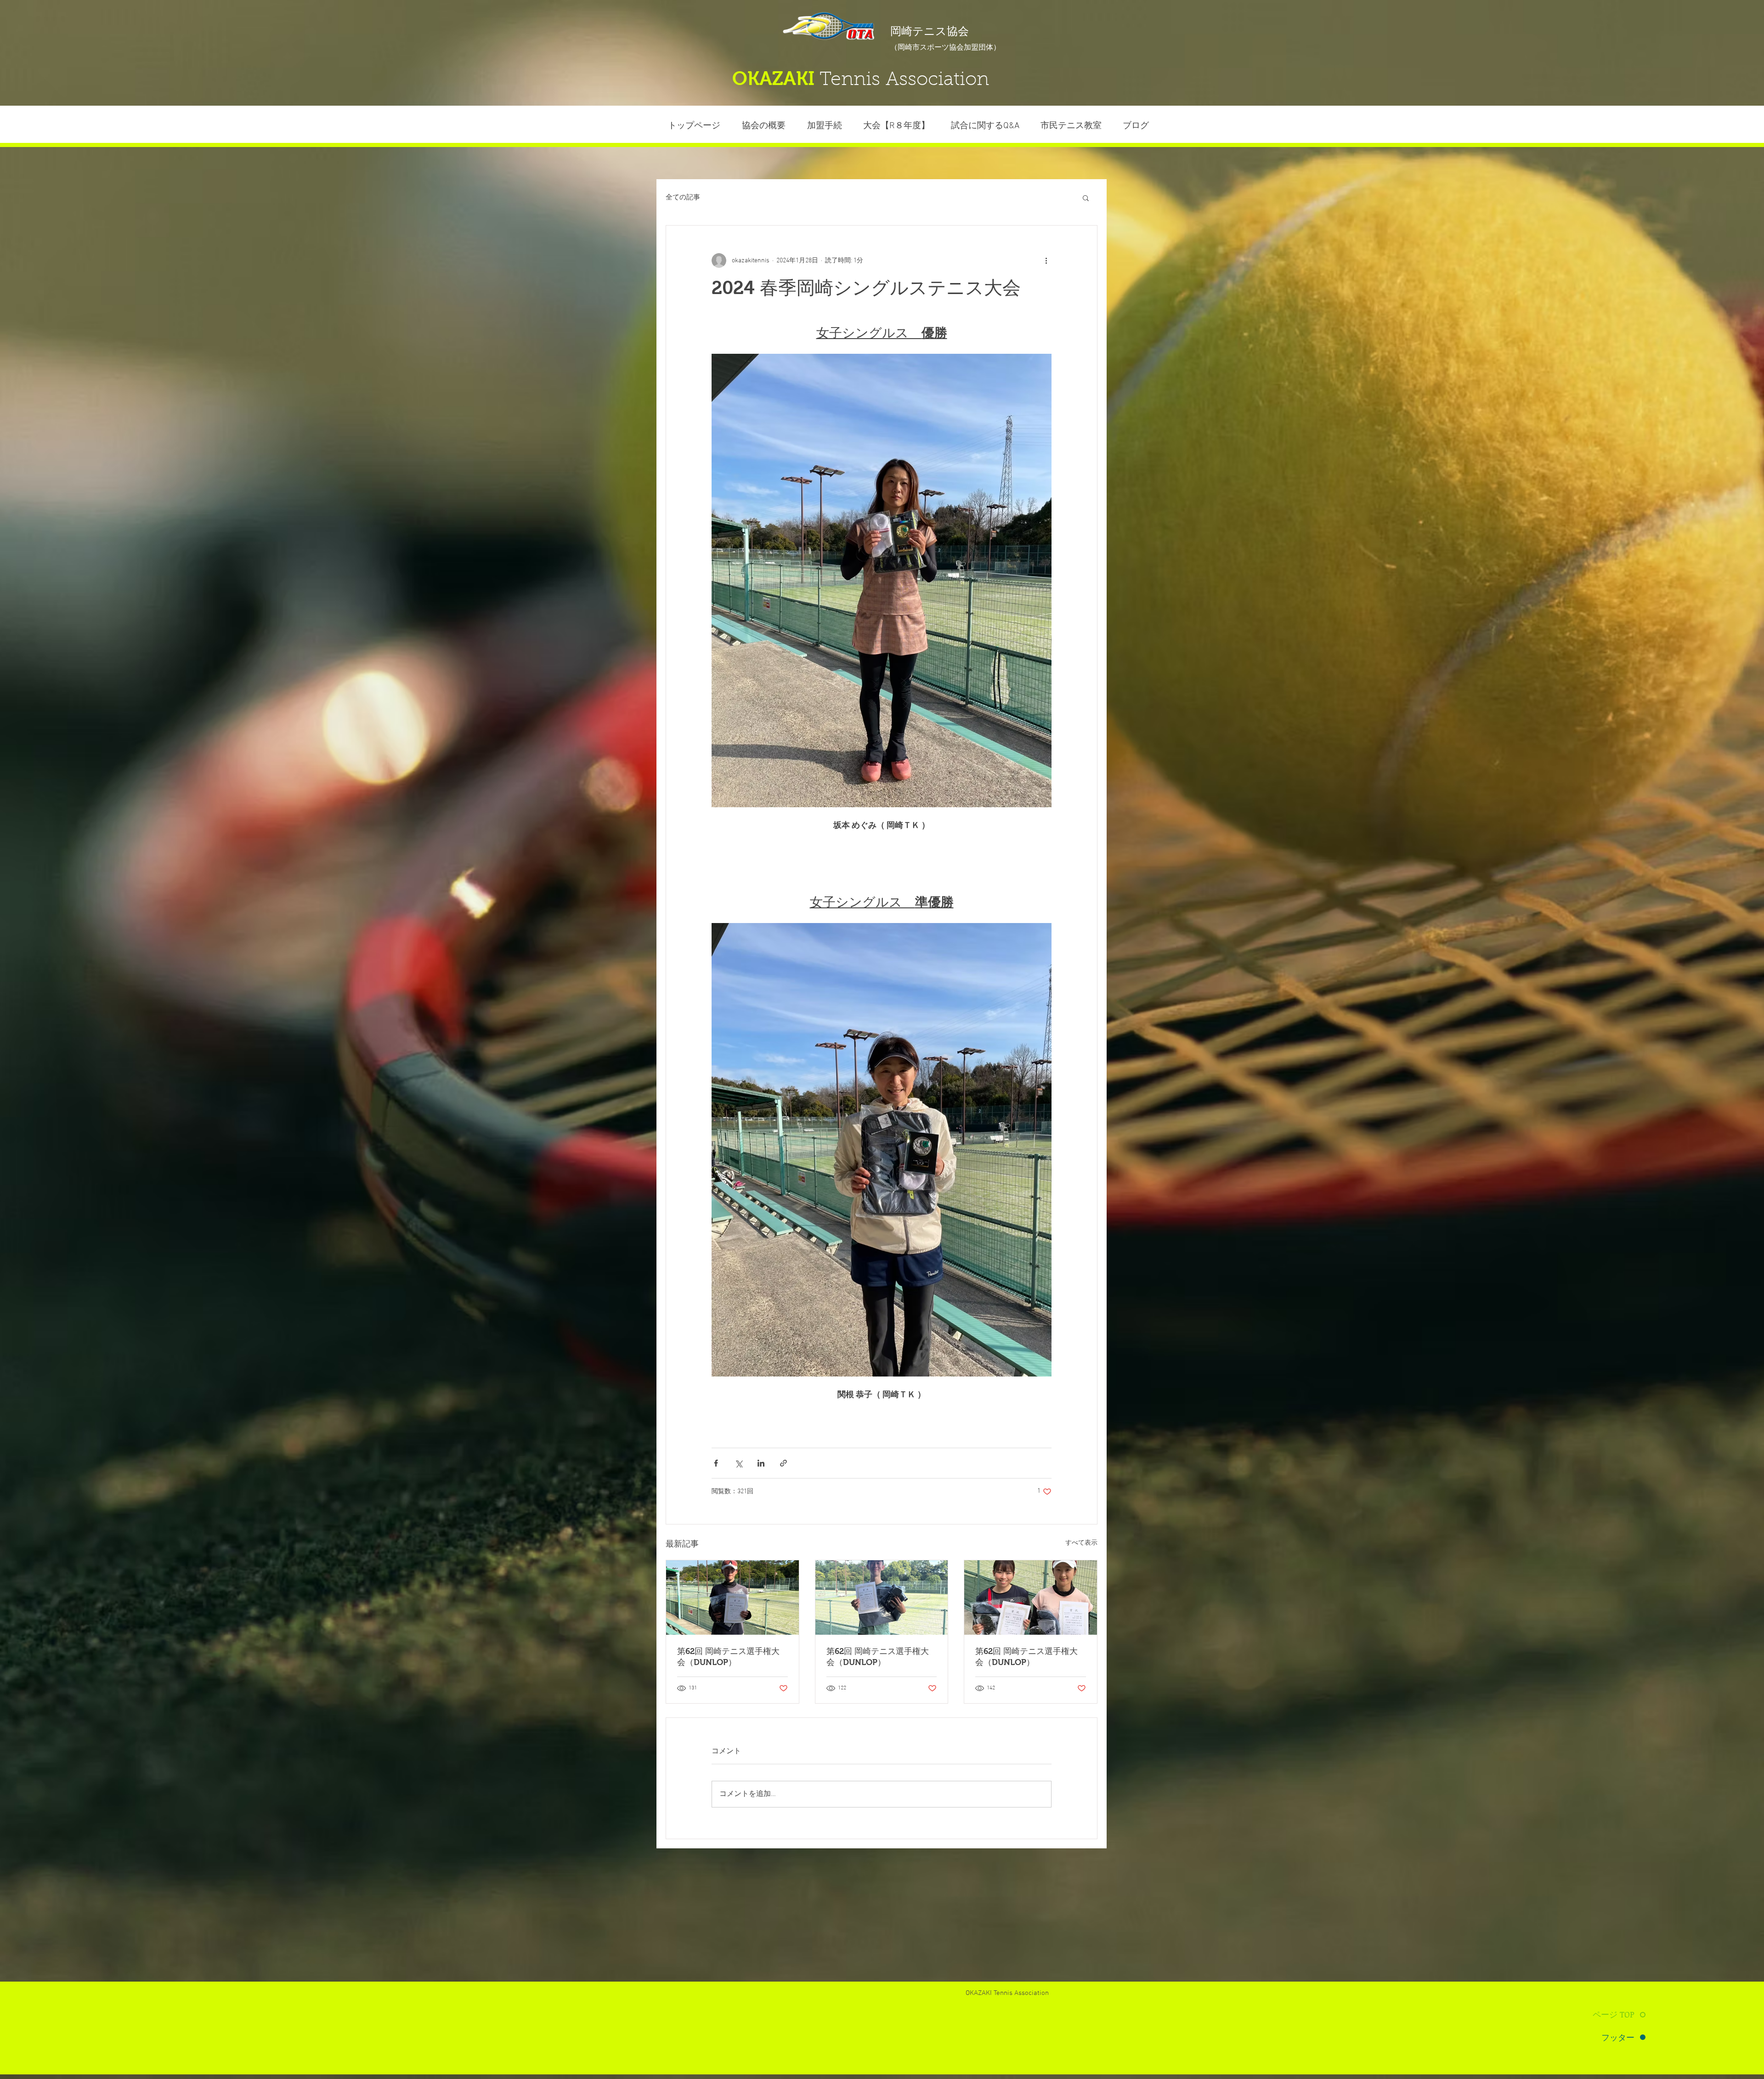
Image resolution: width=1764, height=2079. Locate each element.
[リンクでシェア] (783, 1463)
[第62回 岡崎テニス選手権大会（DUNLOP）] (732, 1597)
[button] (1071, 126)
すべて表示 (1081, 1543)
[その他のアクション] (1046, 261)
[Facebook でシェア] (716, 1463)
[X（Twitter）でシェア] (738, 1463)
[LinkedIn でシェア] (761, 1463)
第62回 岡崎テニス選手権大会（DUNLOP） (728, 1657)
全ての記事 (683, 198)
